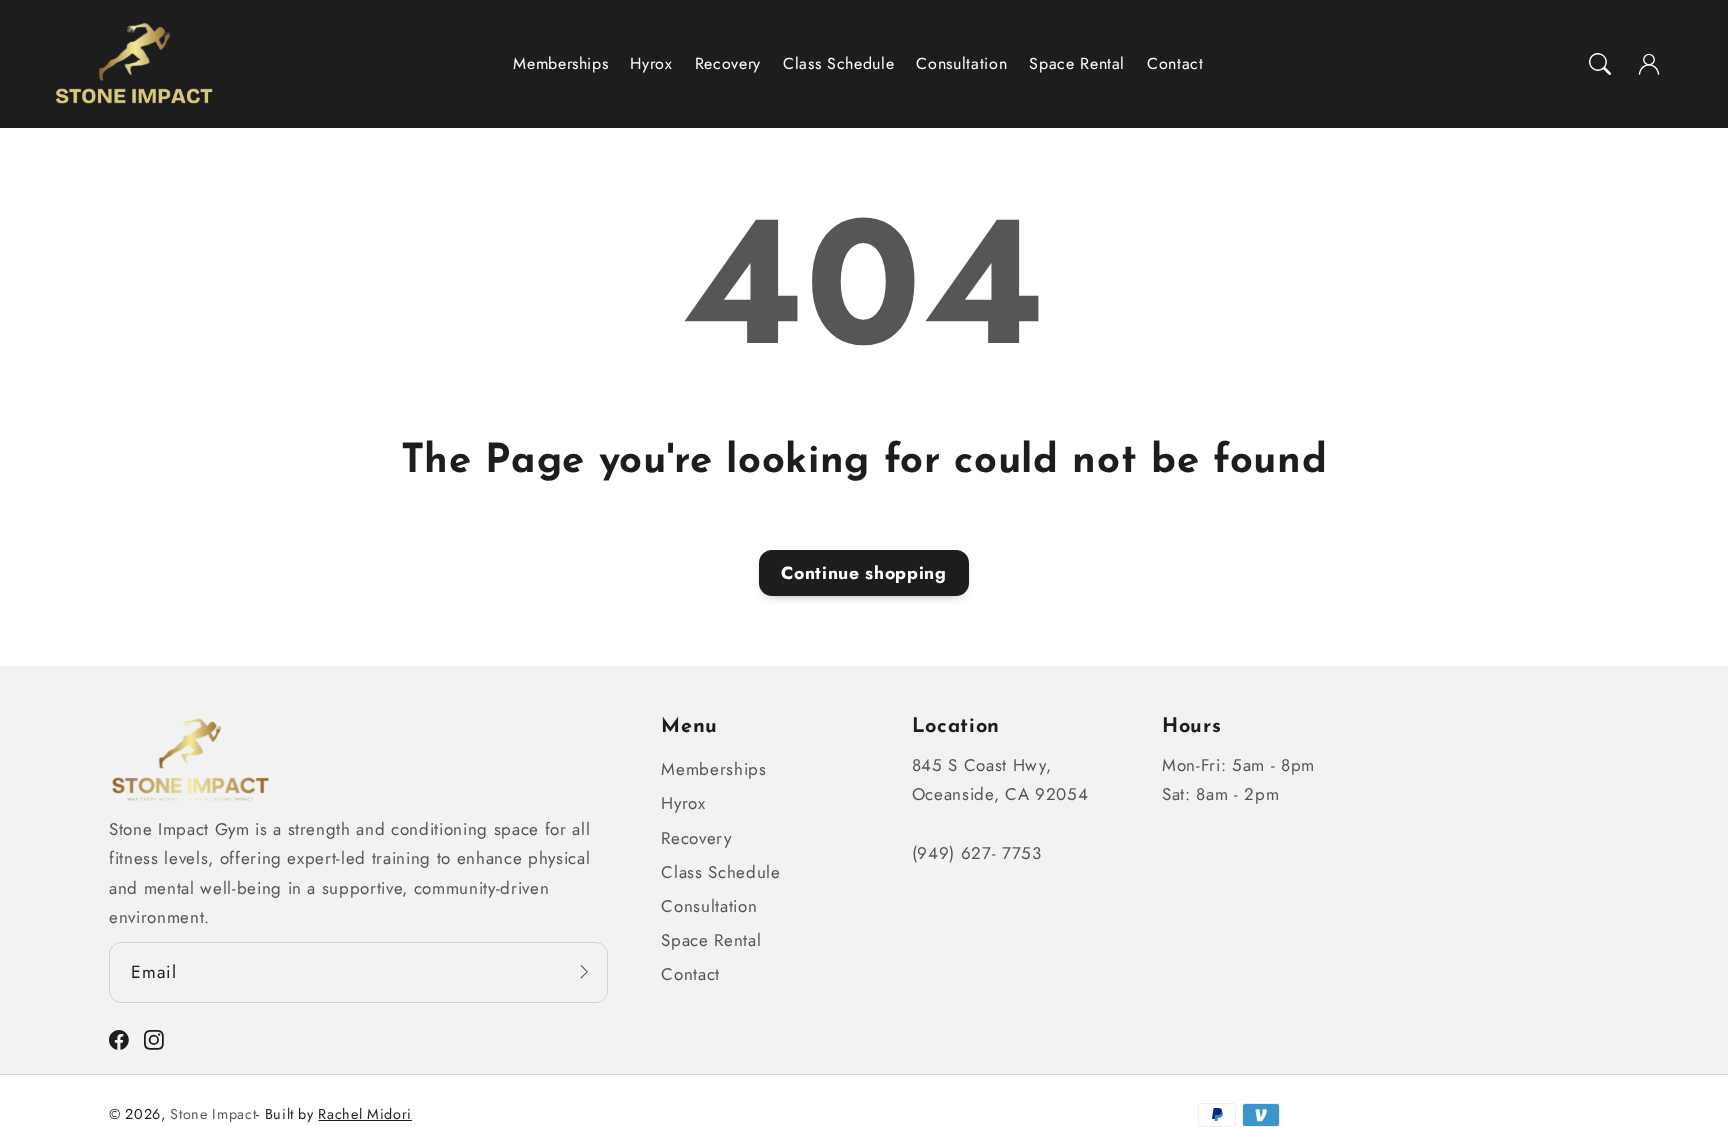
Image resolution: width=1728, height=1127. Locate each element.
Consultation (709, 906)
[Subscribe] (584, 971)
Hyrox (683, 803)
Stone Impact (213, 1114)
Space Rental (711, 940)
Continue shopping (863, 573)
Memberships (713, 769)
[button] (1600, 64)
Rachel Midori (365, 1114)
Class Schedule (720, 872)
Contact (690, 974)
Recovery (696, 838)
